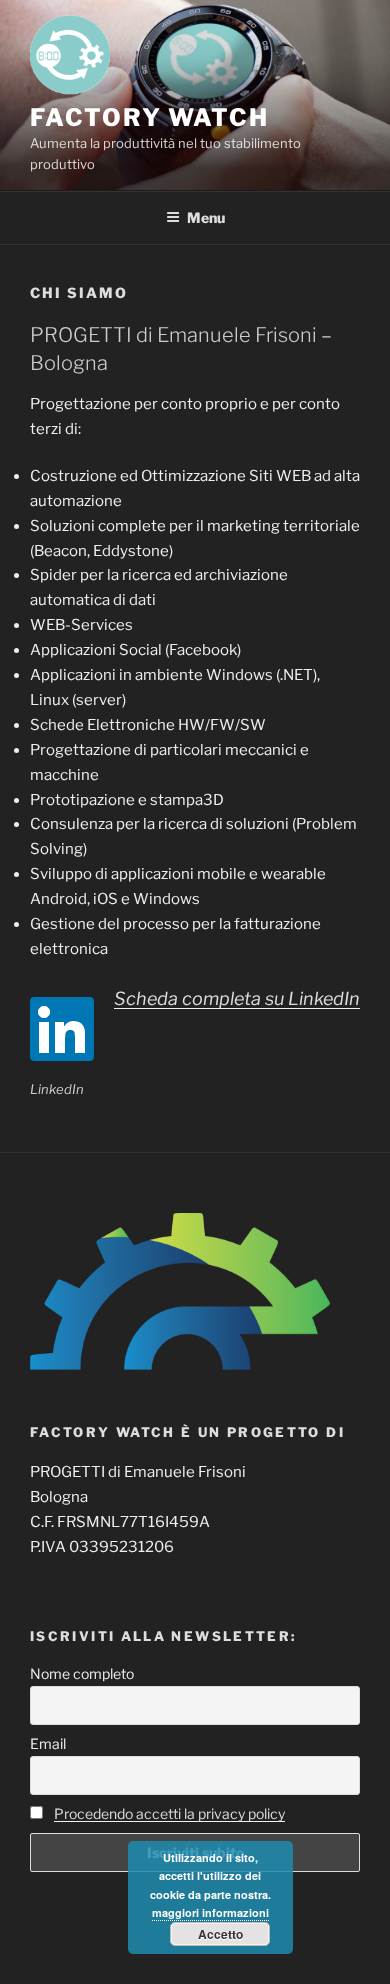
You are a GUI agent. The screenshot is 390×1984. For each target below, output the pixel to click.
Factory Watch (149, 117)
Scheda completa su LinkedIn (237, 998)
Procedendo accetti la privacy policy (169, 1813)
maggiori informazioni (210, 1912)
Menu (206, 217)
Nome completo (82, 1673)
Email (48, 1743)
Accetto (220, 1934)
